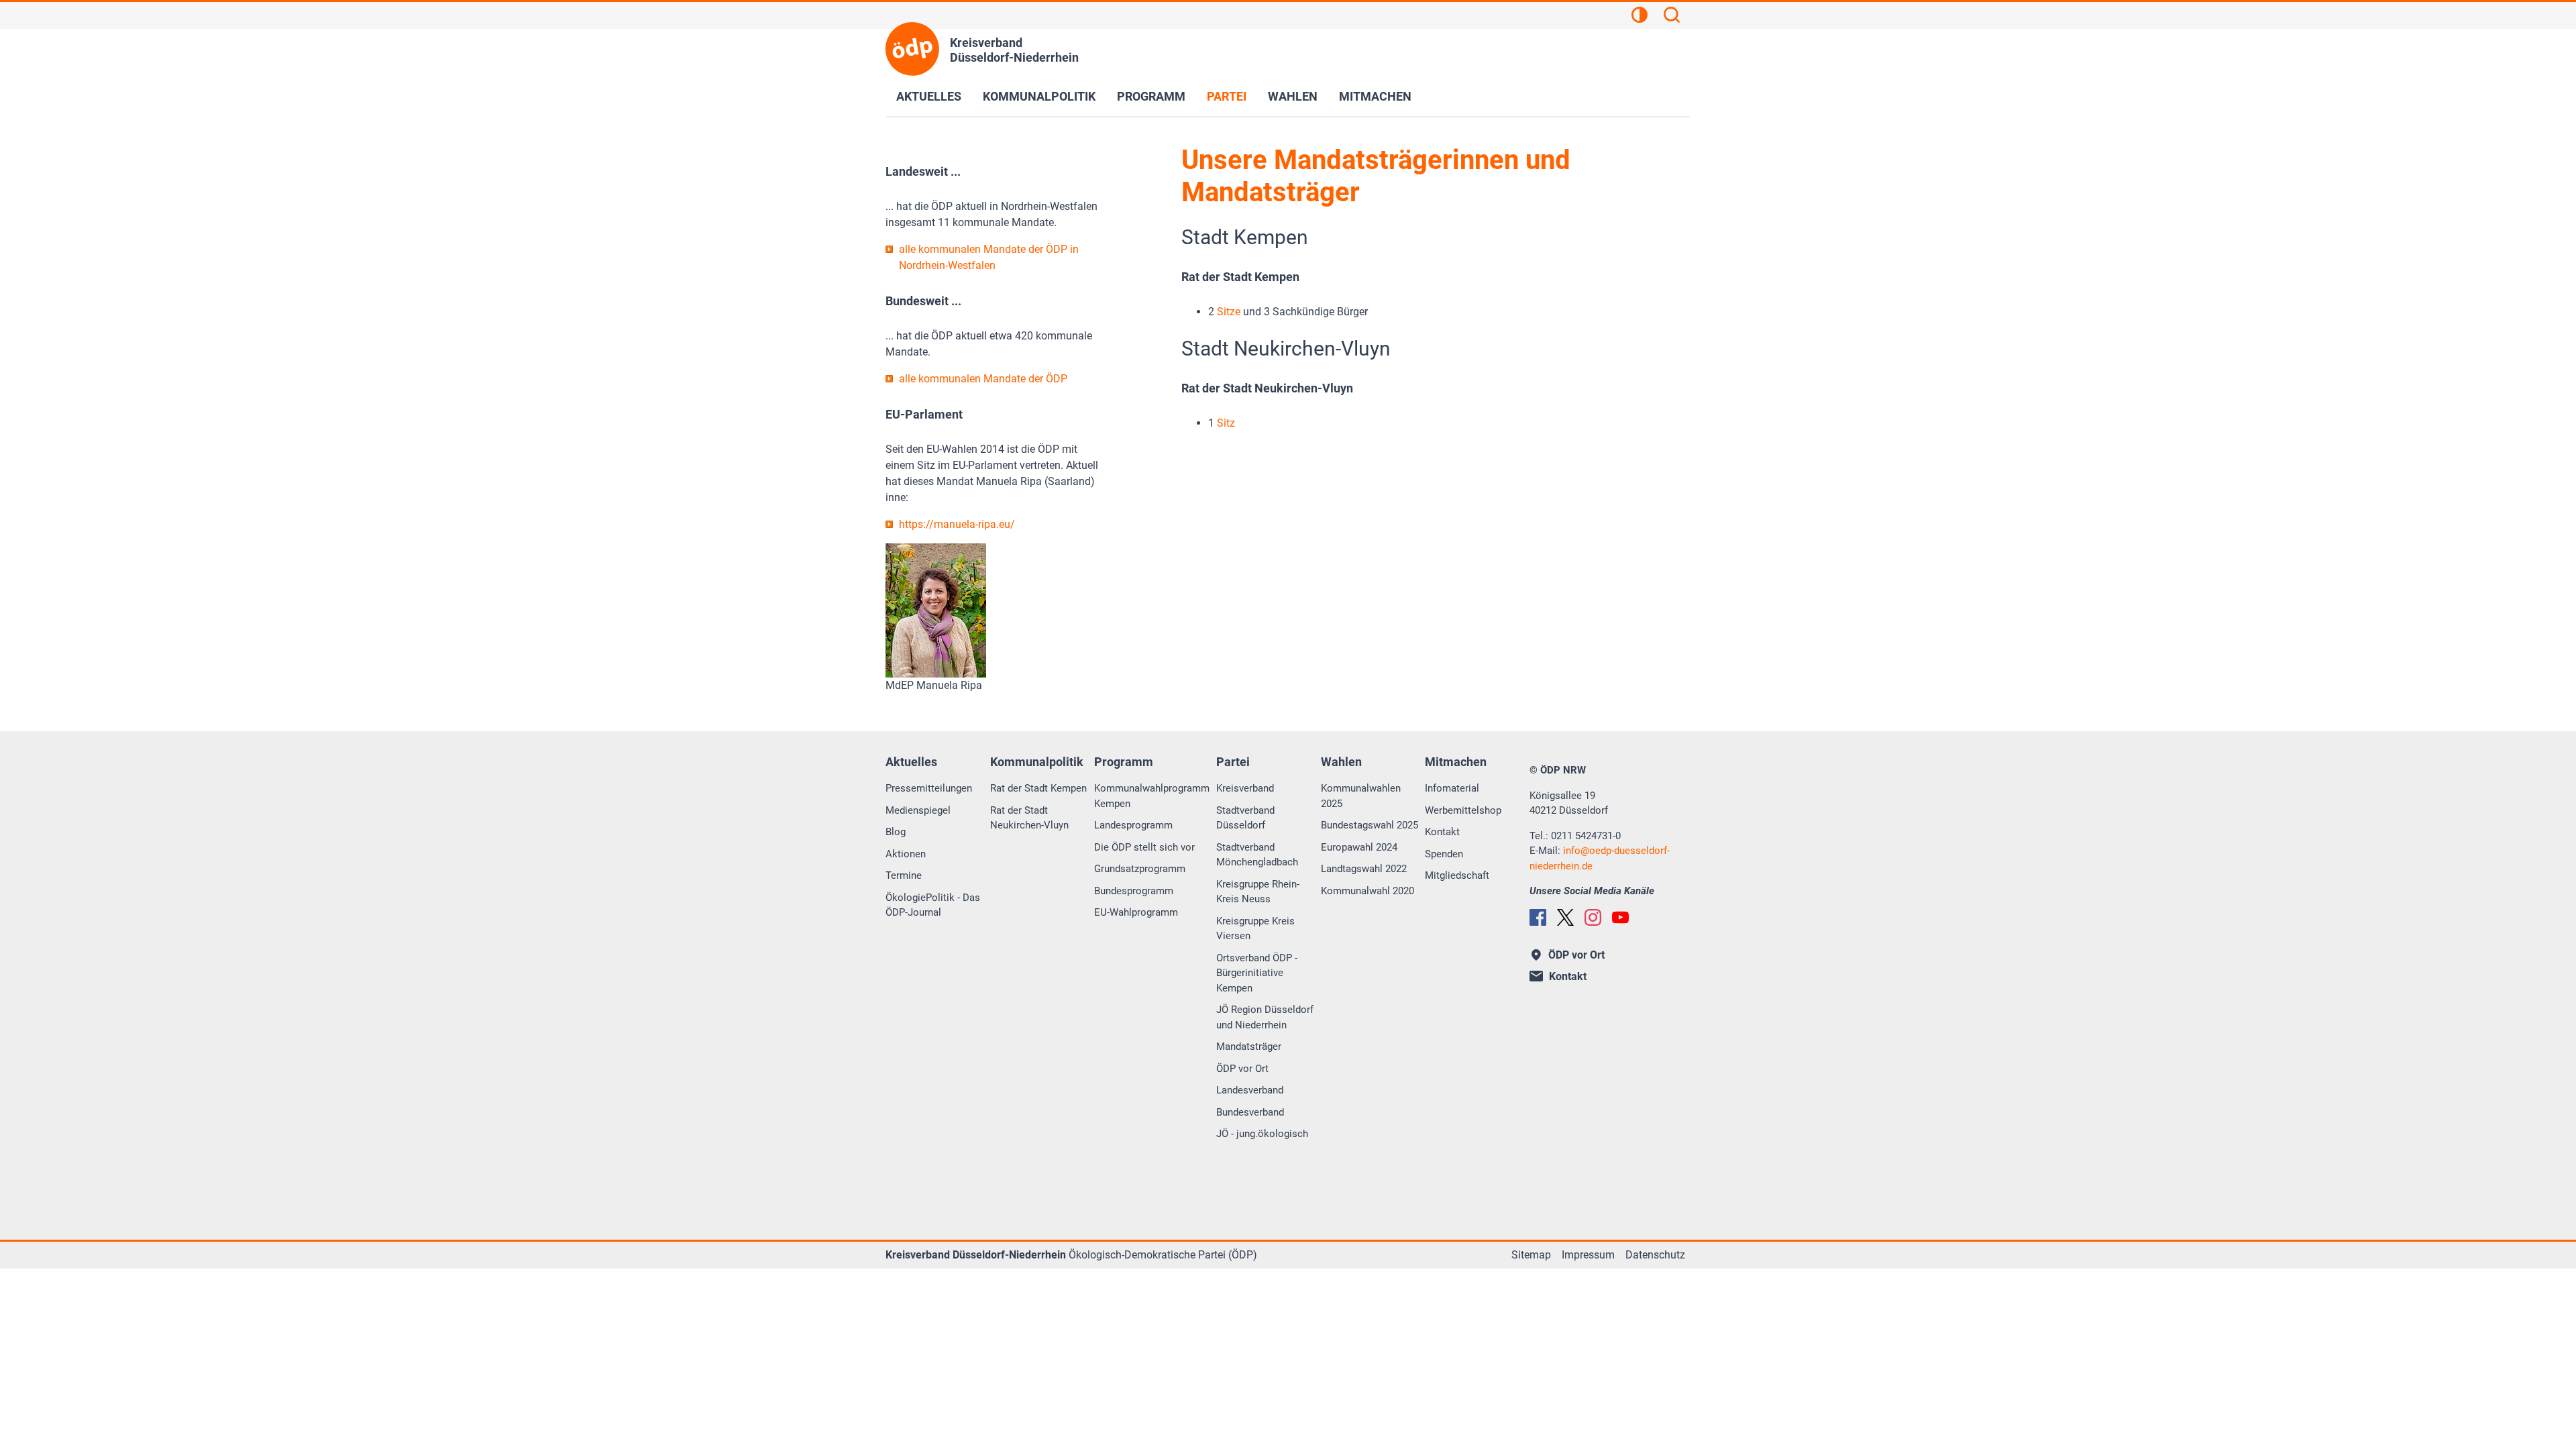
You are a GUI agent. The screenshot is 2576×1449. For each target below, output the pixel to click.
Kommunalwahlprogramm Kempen (1152, 796)
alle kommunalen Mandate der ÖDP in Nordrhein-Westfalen (989, 257)
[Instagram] (1593, 917)
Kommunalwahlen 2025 (1361, 796)
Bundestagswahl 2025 (1370, 825)
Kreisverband (1245, 788)
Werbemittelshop (1463, 810)
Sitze (1229, 312)
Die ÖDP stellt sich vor (1144, 847)
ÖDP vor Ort (1242, 1069)
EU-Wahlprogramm (1136, 912)
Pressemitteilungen (929, 788)
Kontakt (1442, 832)
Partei (1227, 96)
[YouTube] (1620, 917)
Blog (896, 832)
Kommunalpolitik (1039, 96)
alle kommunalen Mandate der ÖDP (983, 379)
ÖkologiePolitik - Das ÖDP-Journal (933, 905)
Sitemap (1531, 1255)
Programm (1151, 96)
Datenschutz (1655, 1255)
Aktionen (906, 854)
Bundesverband (1250, 1112)
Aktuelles (929, 96)
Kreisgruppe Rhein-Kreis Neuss (1258, 892)
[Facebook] (1538, 917)
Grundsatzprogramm (1140, 869)
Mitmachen (1375, 96)
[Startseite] (912, 49)
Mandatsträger (1249, 1046)
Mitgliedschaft (1457, 875)
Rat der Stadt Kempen (1038, 788)
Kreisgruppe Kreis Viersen (1255, 929)
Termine (904, 875)
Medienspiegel (918, 810)
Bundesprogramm (1134, 891)
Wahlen (1293, 96)
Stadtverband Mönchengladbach (1257, 855)
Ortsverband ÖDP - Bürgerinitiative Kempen (1257, 973)
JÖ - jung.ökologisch (1262, 1134)
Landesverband (1250, 1090)
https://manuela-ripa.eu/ (957, 524)
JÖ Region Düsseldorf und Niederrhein (1265, 1017)
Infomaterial (1452, 788)
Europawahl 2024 (1359, 847)
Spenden (1444, 854)
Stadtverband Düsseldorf (1245, 818)
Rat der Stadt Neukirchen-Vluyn (1029, 818)
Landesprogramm (1133, 825)
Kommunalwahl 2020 (1367, 891)
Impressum (1588, 1255)
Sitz (1226, 423)
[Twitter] (1565, 917)
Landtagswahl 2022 (1364, 869)
